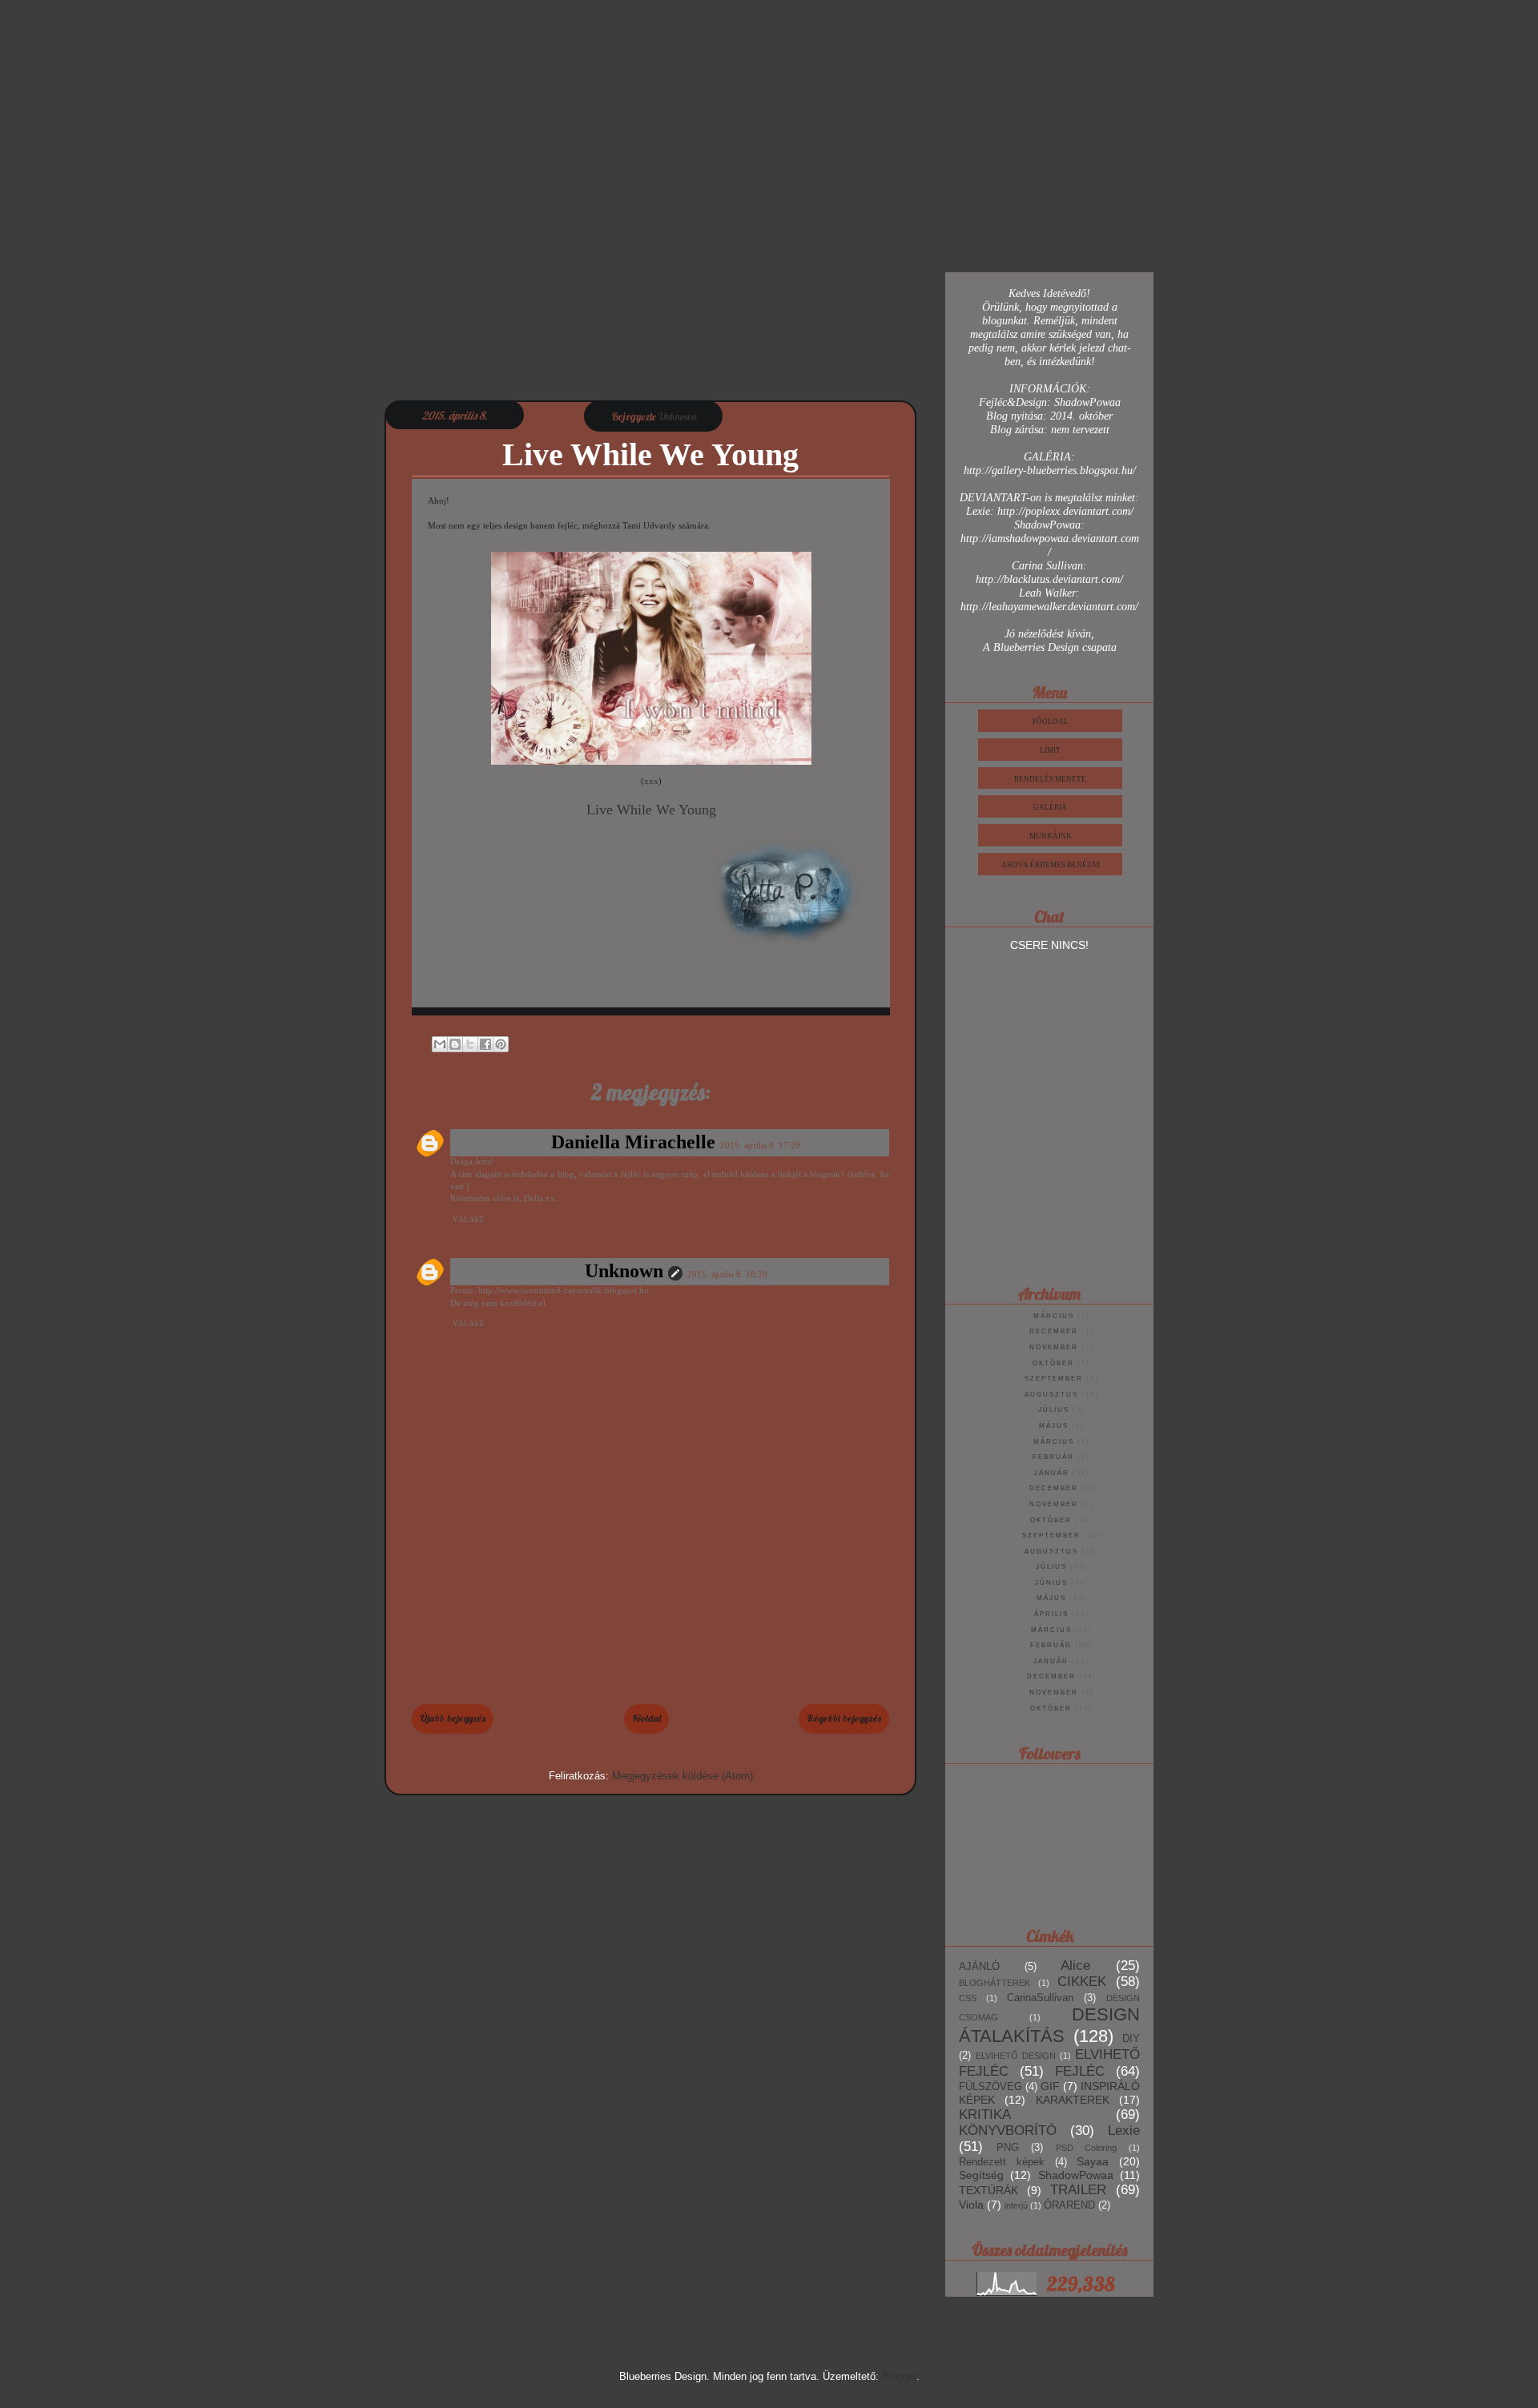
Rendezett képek (1002, 2162)
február (1053, 1457)
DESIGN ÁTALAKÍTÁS (1049, 2025)
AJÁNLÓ (979, 1967)
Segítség (981, 2175)
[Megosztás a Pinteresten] (501, 1044)
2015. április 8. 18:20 (727, 1274)
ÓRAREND (1069, 2205)
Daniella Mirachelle (633, 1142)
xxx (651, 781)
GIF (1050, 2086)
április (1051, 1614)
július (1054, 1410)
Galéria (1050, 807)
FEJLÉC (1080, 2071)
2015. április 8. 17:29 (760, 1145)
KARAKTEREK (1073, 2100)
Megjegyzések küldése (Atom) (682, 1776)
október (1053, 1363)
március (1054, 1316)
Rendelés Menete (1050, 779)
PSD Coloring (1087, 2148)
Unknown (624, 1271)
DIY (1131, 2039)
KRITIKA (985, 2115)
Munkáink (1051, 836)
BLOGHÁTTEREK (994, 1983)
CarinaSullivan (1040, 1998)
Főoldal (646, 1718)
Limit (1050, 750)
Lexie (1124, 2131)
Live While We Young (651, 810)
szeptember (1054, 1379)
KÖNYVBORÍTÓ (1008, 2131)
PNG (1008, 2148)
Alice (1075, 1966)
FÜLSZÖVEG (990, 2087)
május (1054, 1426)
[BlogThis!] (455, 1044)
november (1054, 1347)
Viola (971, 2205)
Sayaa (1093, 2161)
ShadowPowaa (1076, 2175)
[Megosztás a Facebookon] (485, 1044)
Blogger (899, 2376)
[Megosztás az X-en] (470, 1044)
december (1054, 1331)
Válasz (468, 1219)
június (1051, 1583)
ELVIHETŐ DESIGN (1016, 2056)
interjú (1016, 2205)
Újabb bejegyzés (453, 1718)
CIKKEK (1082, 1982)
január (1052, 1473)
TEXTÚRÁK (988, 2190)
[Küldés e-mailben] (440, 1044)
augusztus (1051, 1395)
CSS (968, 1998)
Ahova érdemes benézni (1051, 865)
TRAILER (1078, 2190)
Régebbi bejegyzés (844, 1718)
